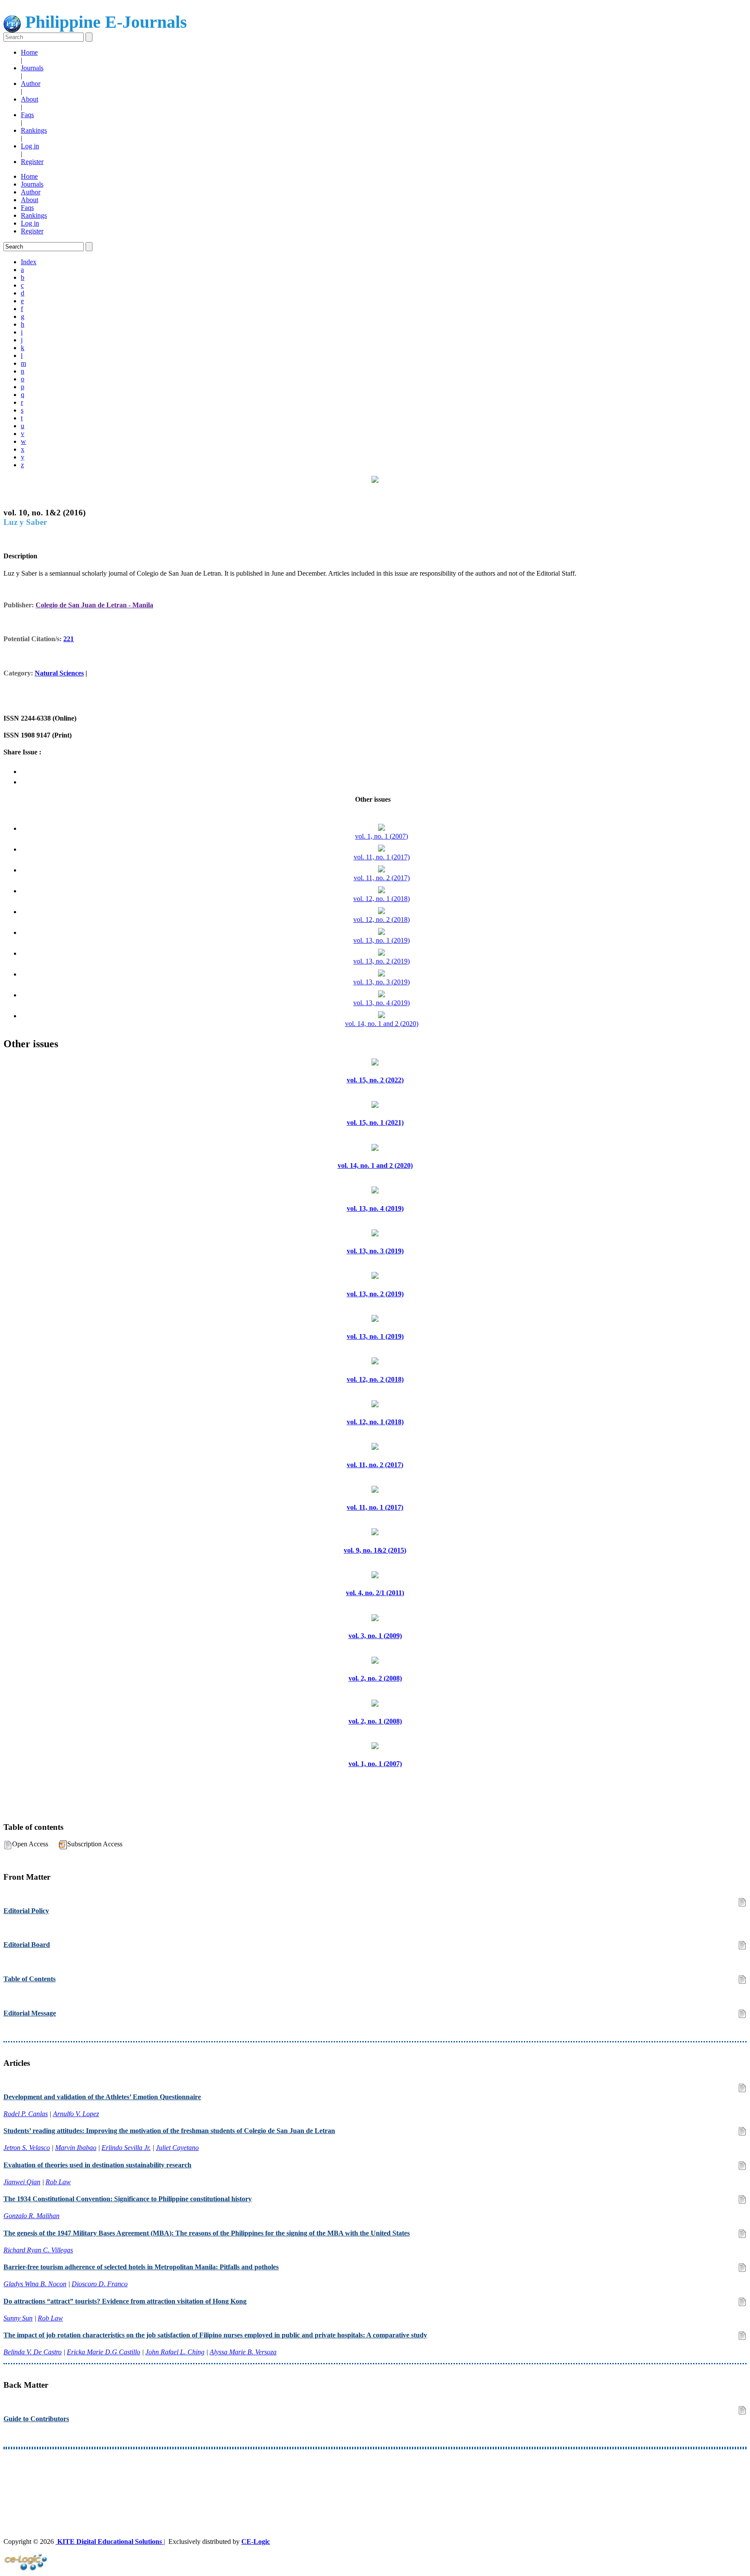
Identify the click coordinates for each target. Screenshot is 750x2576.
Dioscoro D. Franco (100, 2284)
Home (29, 52)
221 (69, 639)
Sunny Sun (18, 2318)
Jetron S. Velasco (27, 2148)
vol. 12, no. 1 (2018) (382, 899)
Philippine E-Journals (104, 22)
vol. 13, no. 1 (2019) (382, 940)
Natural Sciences (59, 673)
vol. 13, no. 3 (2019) (382, 982)
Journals (32, 68)
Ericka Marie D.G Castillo (104, 2352)
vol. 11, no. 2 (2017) (382, 878)
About (30, 99)
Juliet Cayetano (177, 2148)
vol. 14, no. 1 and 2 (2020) (382, 1024)
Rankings (34, 130)
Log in (30, 146)
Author (31, 84)
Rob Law (58, 2182)
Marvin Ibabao (76, 2148)
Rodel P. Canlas (26, 2114)
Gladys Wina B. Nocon (35, 2284)
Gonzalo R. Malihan (31, 2216)
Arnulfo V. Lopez (76, 2114)
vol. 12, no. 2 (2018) (382, 919)
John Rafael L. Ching (175, 2352)
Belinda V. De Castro (33, 2352)
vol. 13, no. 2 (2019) (382, 961)
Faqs (27, 115)
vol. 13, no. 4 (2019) (382, 1003)
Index (29, 262)
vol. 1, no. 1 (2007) (382, 836)
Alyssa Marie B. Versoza (243, 2352)
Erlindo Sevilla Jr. (126, 2148)
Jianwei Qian (22, 2182)
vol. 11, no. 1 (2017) (382, 857)
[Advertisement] (264, 2478)
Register (32, 162)
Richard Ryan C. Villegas (38, 2250)
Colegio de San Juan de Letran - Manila (94, 605)
